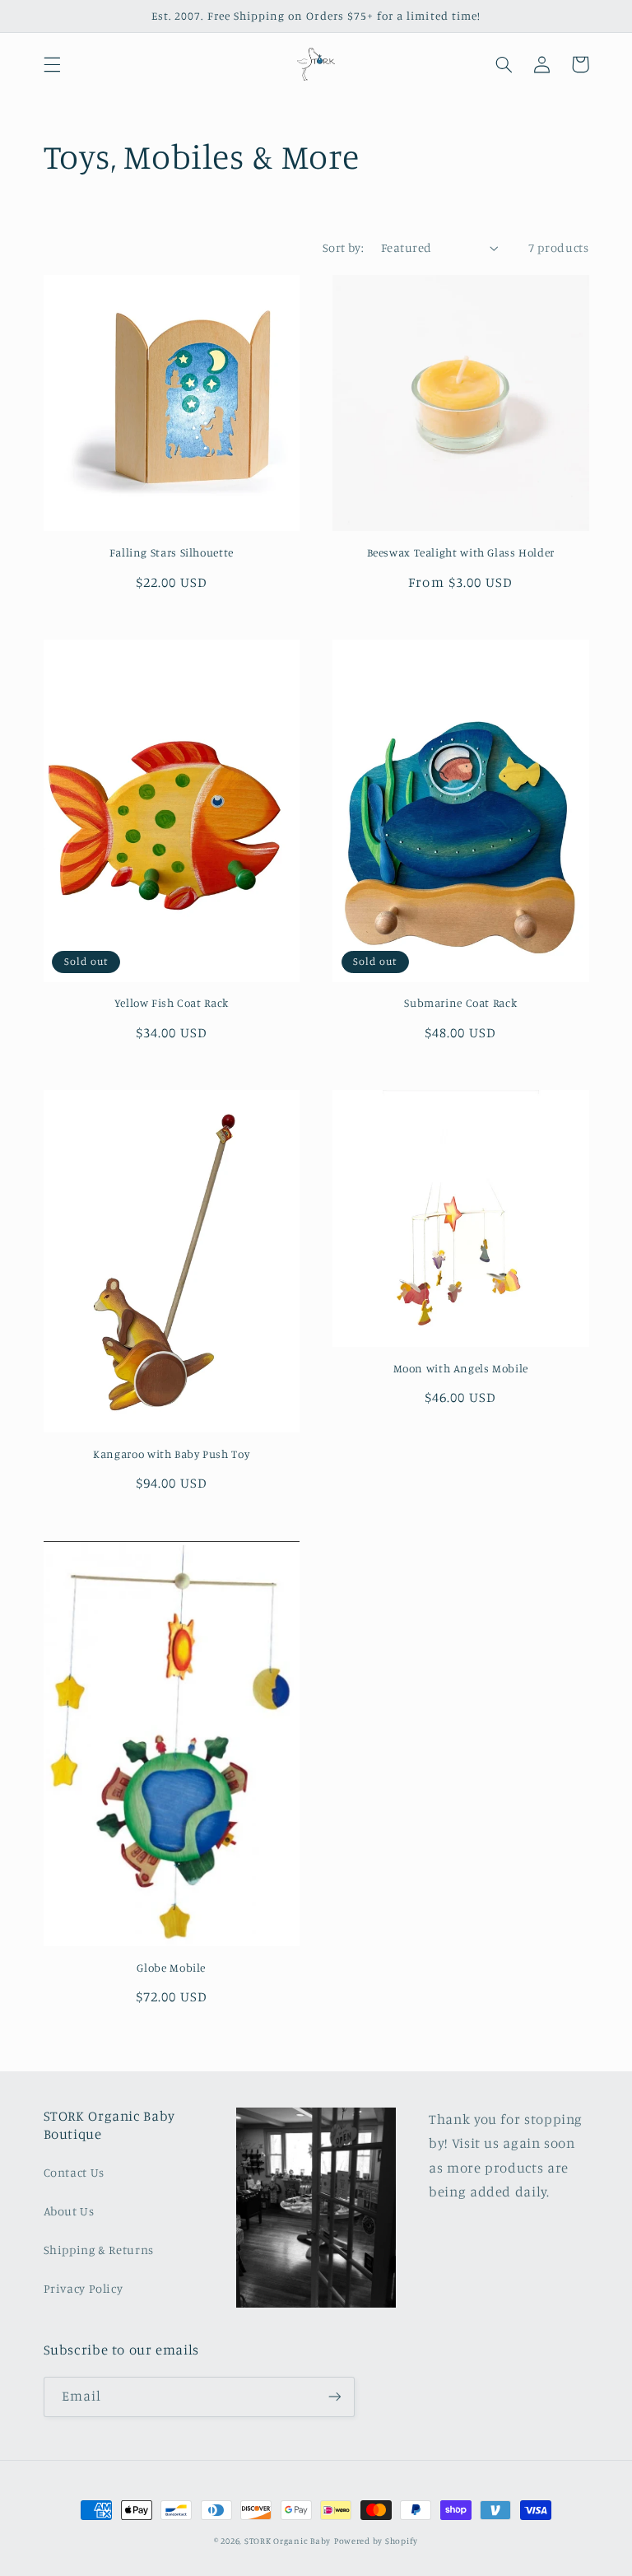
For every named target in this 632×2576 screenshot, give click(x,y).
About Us (69, 2211)
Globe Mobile (171, 1968)
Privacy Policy (84, 2288)
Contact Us (74, 2172)
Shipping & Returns (99, 2250)
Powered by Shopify (376, 2541)
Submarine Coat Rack (460, 1003)
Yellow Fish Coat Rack (172, 1003)
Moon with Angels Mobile (461, 1368)
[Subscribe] (334, 2397)
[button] (52, 64)
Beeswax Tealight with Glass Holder (461, 552)
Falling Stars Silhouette (172, 552)
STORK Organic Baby (288, 2541)
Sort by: (343, 247)
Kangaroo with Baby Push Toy (171, 1454)
